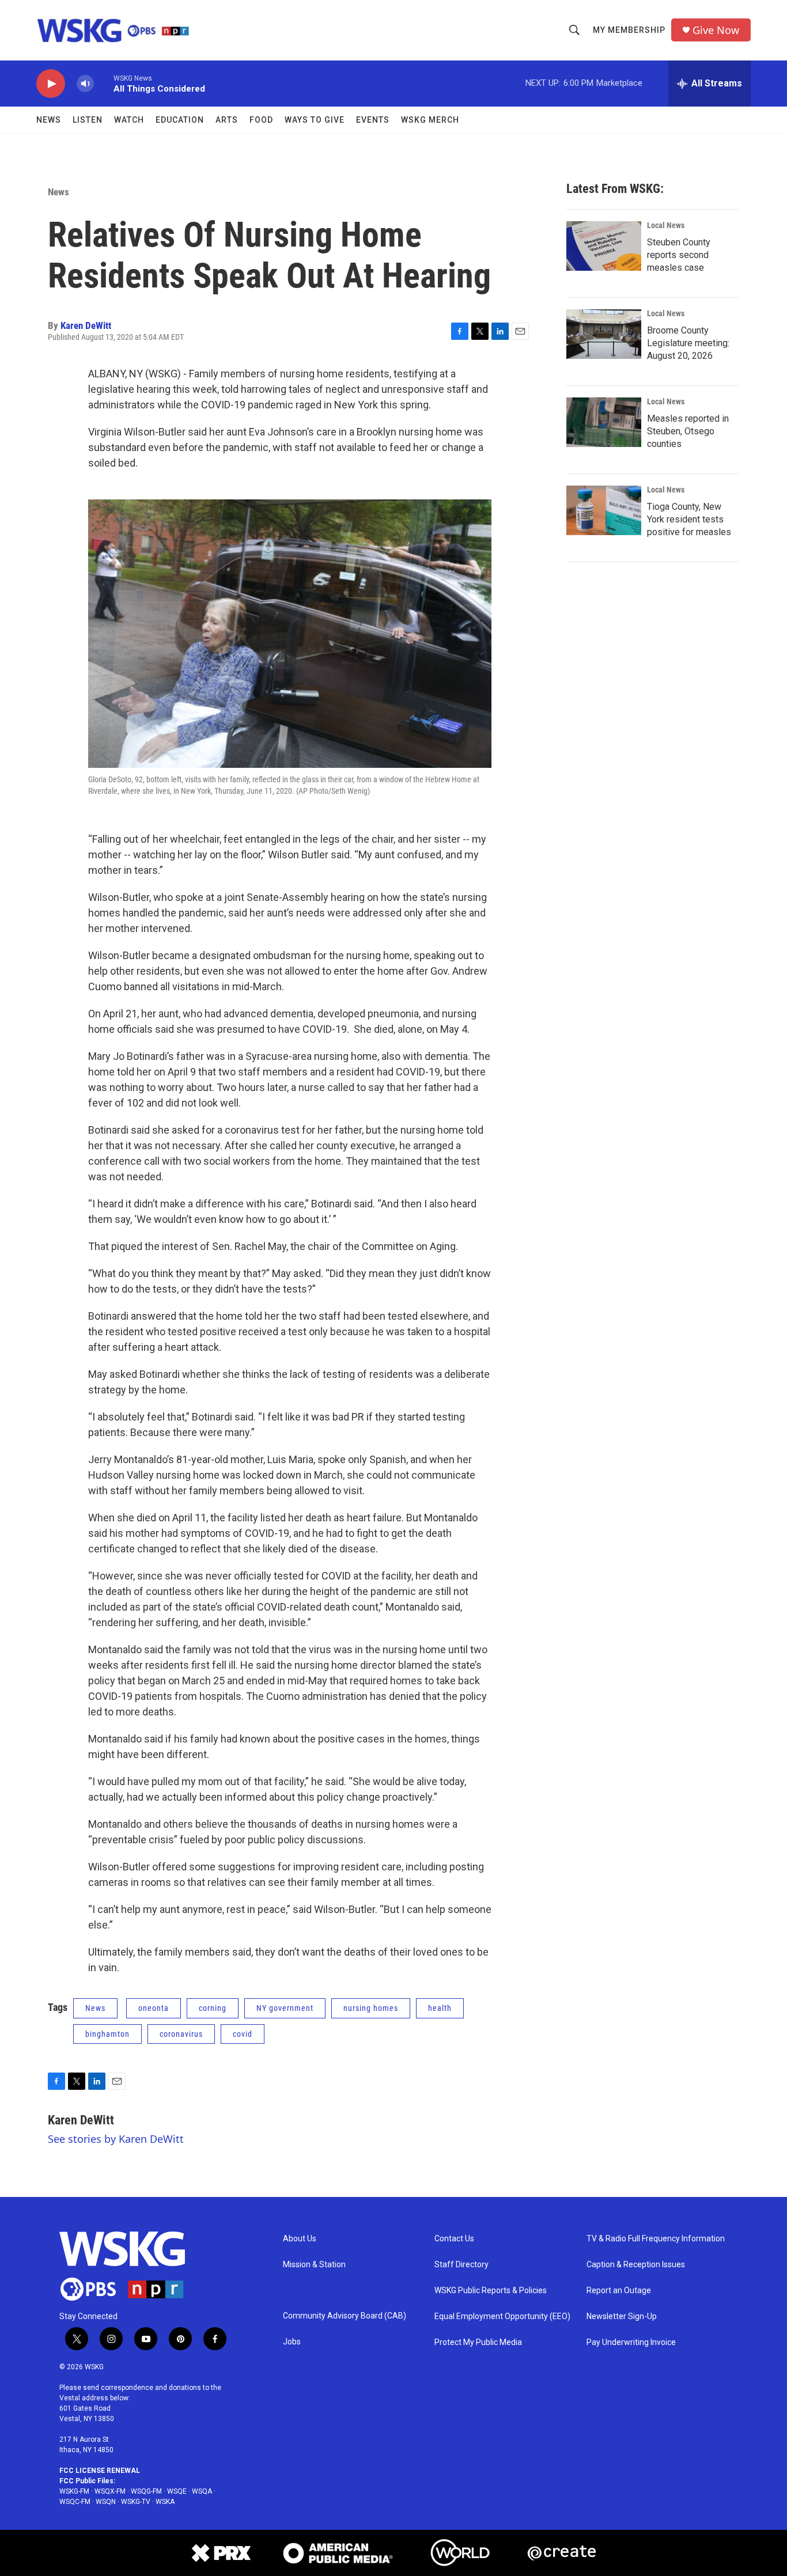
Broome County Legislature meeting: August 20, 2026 (688, 343)
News (49, 120)
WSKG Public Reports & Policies (491, 2291)
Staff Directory (461, 2265)
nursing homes (371, 2008)
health (440, 2008)
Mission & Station (314, 2265)
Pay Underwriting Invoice (631, 2342)
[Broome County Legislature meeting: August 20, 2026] (604, 334)
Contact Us (454, 2239)
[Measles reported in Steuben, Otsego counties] (604, 422)
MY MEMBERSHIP (629, 30)
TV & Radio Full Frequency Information (656, 2239)
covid (243, 2034)
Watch (129, 120)
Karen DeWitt (86, 325)
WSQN (106, 2502)
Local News (666, 225)
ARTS (227, 120)
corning (213, 2008)
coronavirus (181, 2034)
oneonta (154, 2008)
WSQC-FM (75, 2502)
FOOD (261, 120)
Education (180, 120)
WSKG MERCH (430, 120)
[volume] (85, 84)
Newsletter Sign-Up (622, 2316)
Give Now (716, 30)
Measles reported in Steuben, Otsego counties (688, 431)
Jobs (292, 2342)
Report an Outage (619, 2291)
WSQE (177, 2491)
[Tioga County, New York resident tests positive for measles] (604, 510)
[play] (51, 84)
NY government (285, 2008)
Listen (88, 120)
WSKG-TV (136, 2502)
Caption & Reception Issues (636, 2265)
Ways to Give (315, 120)
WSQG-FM (146, 2491)
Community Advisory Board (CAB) (345, 2316)
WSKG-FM (74, 2491)
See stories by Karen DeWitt (116, 2139)
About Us (300, 2239)
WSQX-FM (110, 2491)
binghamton (107, 2034)
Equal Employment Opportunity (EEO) (502, 2316)
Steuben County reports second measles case (679, 255)
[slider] (104, 83)
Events (373, 120)
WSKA (165, 2502)
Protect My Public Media (478, 2342)
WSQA (202, 2491)
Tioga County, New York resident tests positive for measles (689, 519)
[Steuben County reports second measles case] (604, 246)
